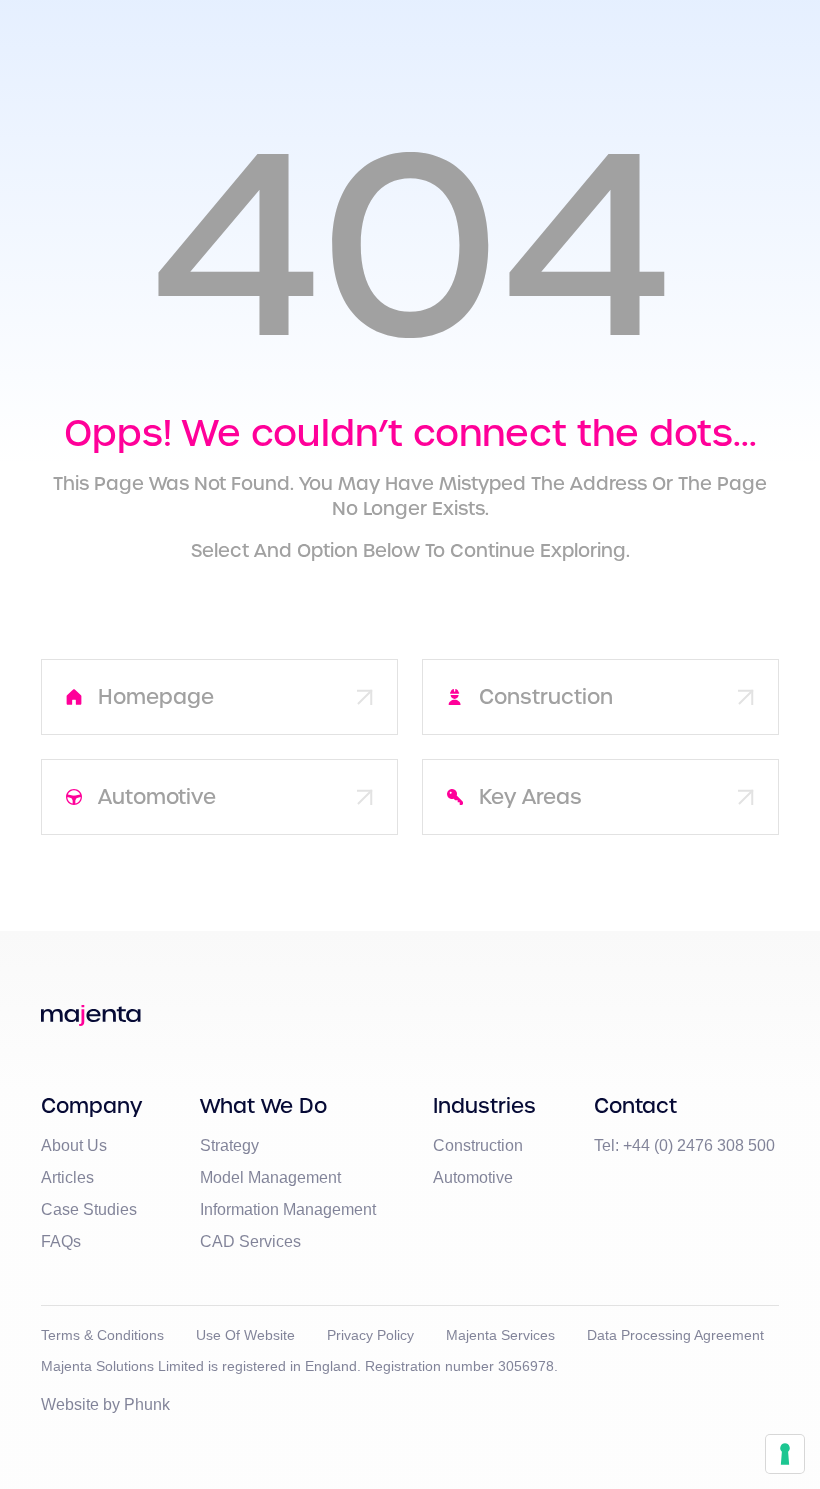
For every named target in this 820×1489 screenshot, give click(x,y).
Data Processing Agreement (675, 1335)
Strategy (229, 1145)
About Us (74, 1145)
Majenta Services (500, 1335)
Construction (478, 1145)
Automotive (473, 1177)
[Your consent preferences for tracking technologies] (785, 1454)
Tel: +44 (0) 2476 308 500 (684, 1145)
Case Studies (89, 1209)
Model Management (270, 1177)
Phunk (147, 1404)
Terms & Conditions (102, 1335)
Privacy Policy (370, 1335)
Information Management (288, 1209)
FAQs (61, 1241)
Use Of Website (245, 1335)
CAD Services (250, 1241)
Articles (67, 1177)
